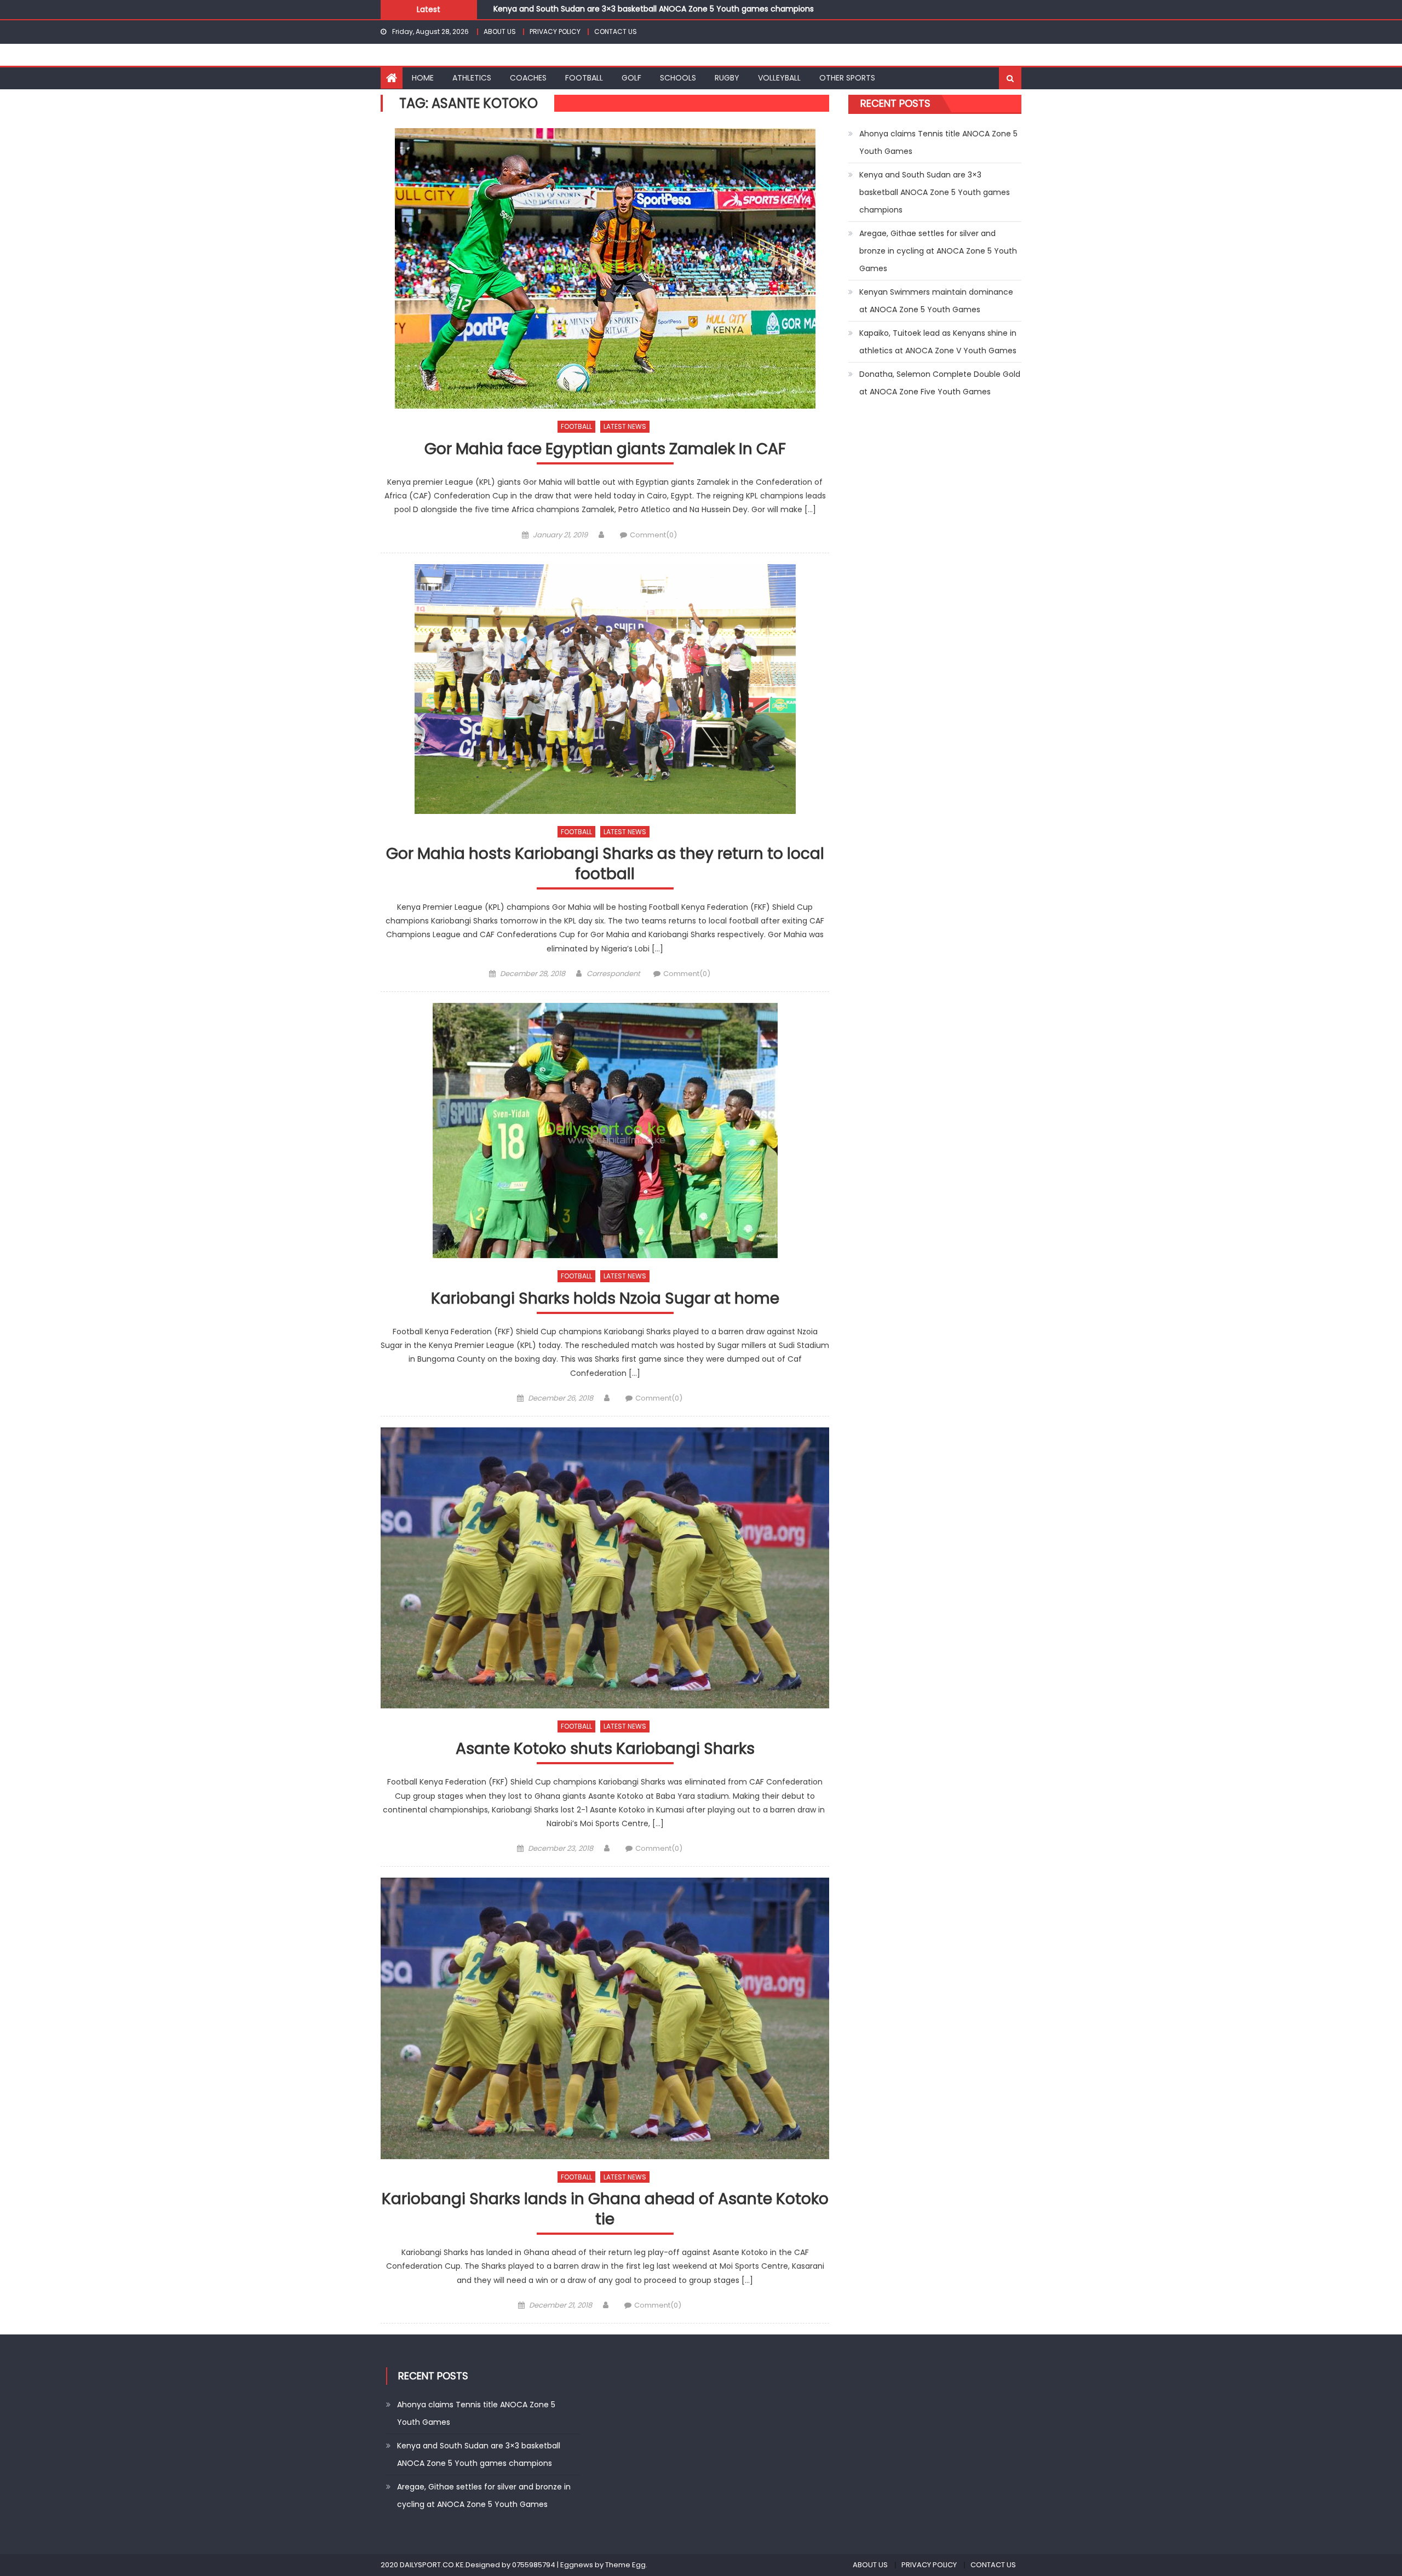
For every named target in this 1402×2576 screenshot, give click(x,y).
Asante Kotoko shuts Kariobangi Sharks (605, 1749)
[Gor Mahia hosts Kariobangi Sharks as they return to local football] (605, 689)
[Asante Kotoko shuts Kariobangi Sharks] (605, 1568)
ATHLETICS (472, 78)
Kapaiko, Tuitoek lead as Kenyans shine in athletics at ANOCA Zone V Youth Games (938, 342)
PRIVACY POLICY (555, 31)
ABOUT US (500, 31)
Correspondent (613, 974)
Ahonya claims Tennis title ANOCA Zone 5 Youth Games (938, 142)
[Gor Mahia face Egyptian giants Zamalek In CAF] (605, 268)
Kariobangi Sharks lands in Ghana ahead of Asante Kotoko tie (605, 2209)
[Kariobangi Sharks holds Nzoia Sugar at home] (605, 1131)
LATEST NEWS (625, 426)
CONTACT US (616, 31)
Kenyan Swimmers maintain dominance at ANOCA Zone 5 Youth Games (936, 301)
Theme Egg (625, 2565)
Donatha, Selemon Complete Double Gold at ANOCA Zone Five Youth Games (940, 383)
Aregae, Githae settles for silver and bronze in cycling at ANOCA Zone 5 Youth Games (657, 9)
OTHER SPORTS (847, 78)
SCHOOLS (678, 78)
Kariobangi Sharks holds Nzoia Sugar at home (605, 1299)
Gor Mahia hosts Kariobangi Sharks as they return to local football (605, 864)
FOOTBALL (584, 78)
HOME (423, 78)
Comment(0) (653, 535)
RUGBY (727, 78)
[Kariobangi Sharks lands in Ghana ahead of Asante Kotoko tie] (605, 2018)
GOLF (631, 78)
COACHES (528, 78)
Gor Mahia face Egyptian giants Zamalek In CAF (605, 449)
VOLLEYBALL (779, 78)
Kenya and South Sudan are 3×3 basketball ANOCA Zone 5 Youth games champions (935, 192)
